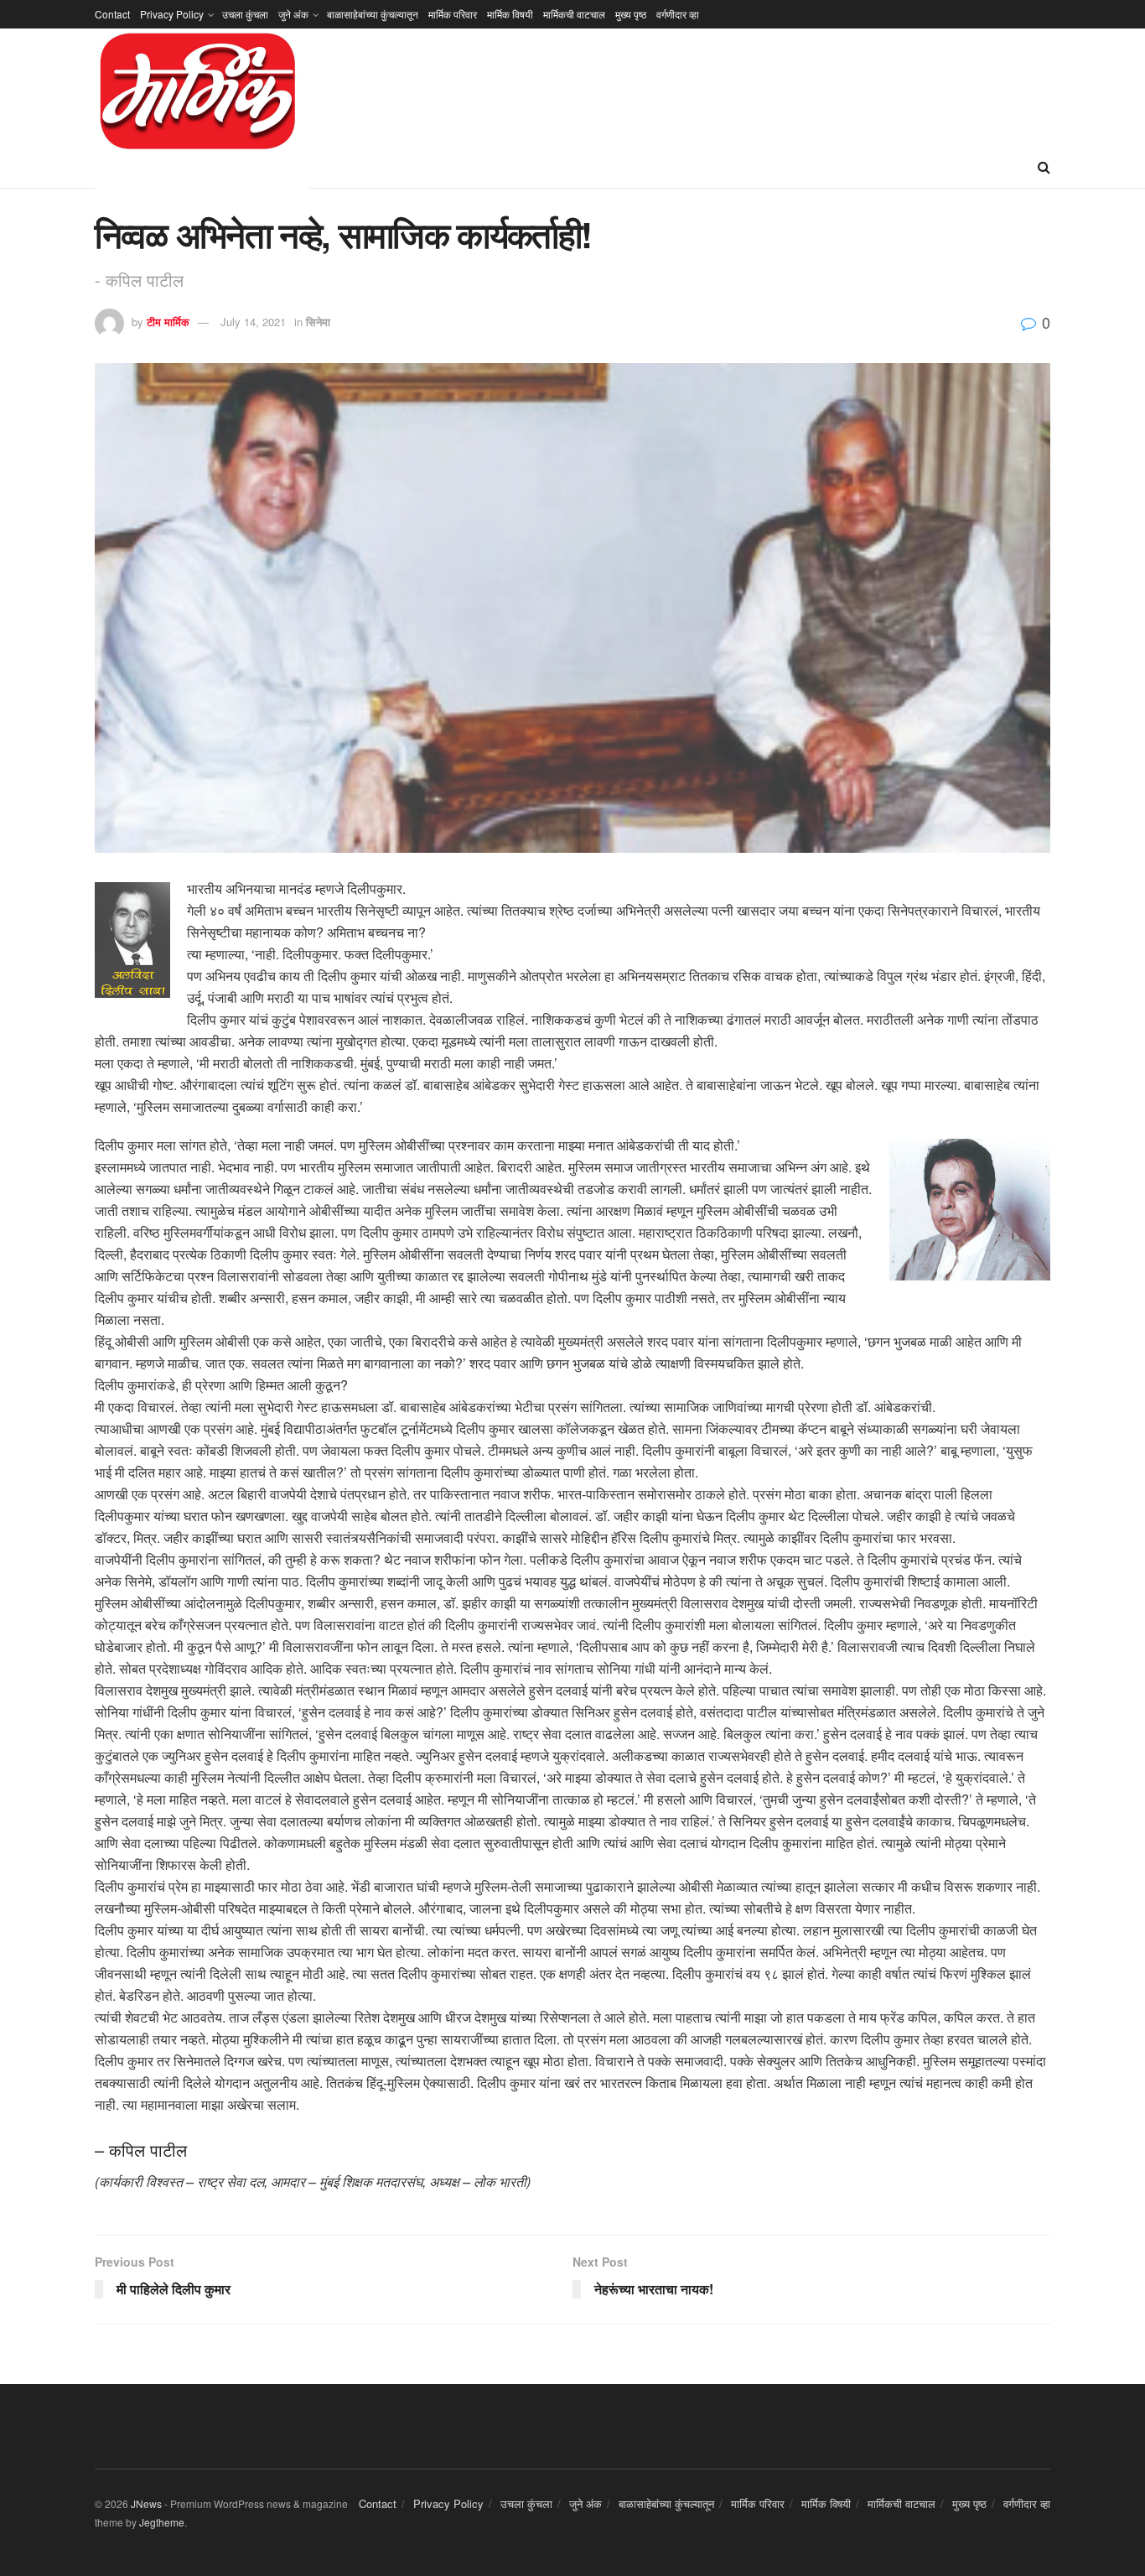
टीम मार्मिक (168, 322)
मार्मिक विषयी (510, 14)
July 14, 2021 (253, 322)
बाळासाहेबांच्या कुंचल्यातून (373, 14)
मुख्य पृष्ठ (631, 14)
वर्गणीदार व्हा (678, 14)
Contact (112, 14)
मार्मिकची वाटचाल (574, 14)
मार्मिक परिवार (453, 14)
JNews (146, 2503)
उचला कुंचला (245, 14)
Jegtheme (162, 2522)
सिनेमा (318, 322)
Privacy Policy (172, 14)
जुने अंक (293, 14)
